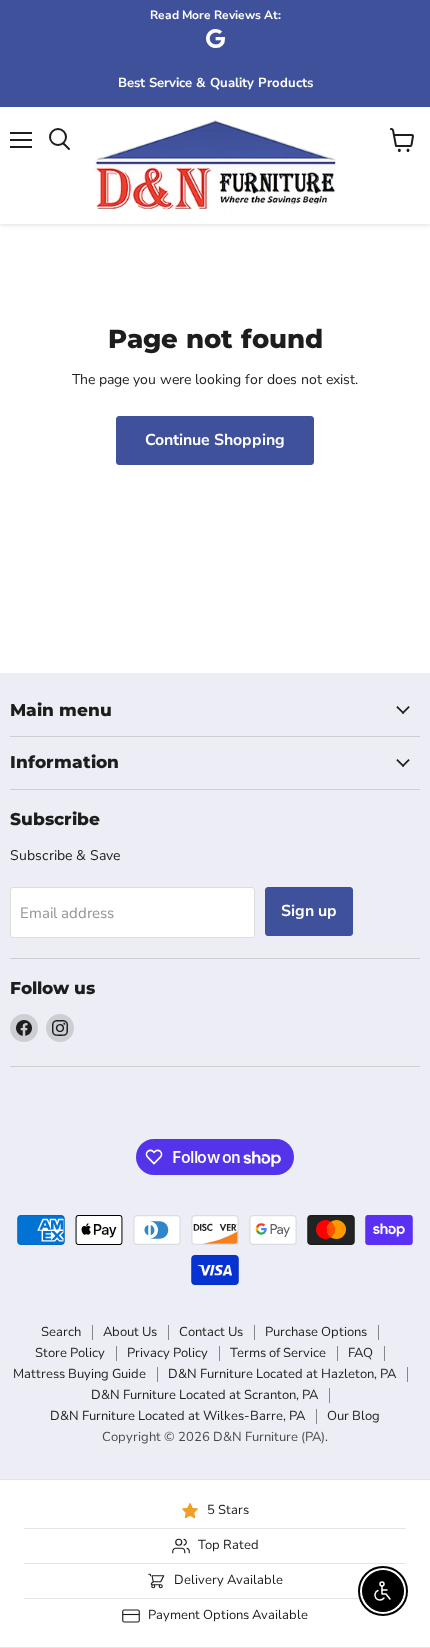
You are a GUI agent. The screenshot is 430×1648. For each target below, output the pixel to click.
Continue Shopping (215, 440)
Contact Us (211, 1332)
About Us (130, 1332)
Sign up (309, 911)
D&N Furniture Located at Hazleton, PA (282, 1374)
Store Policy (70, 1353)
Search (61, 1332)
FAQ (360, 1353)
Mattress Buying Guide (79, 1374)
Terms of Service (278, 1353)
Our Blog (353, 1416)
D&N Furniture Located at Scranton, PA (204, 1395)
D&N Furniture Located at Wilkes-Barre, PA (177, 1416)
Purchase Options (316, 1332)
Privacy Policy (167, 1353)
